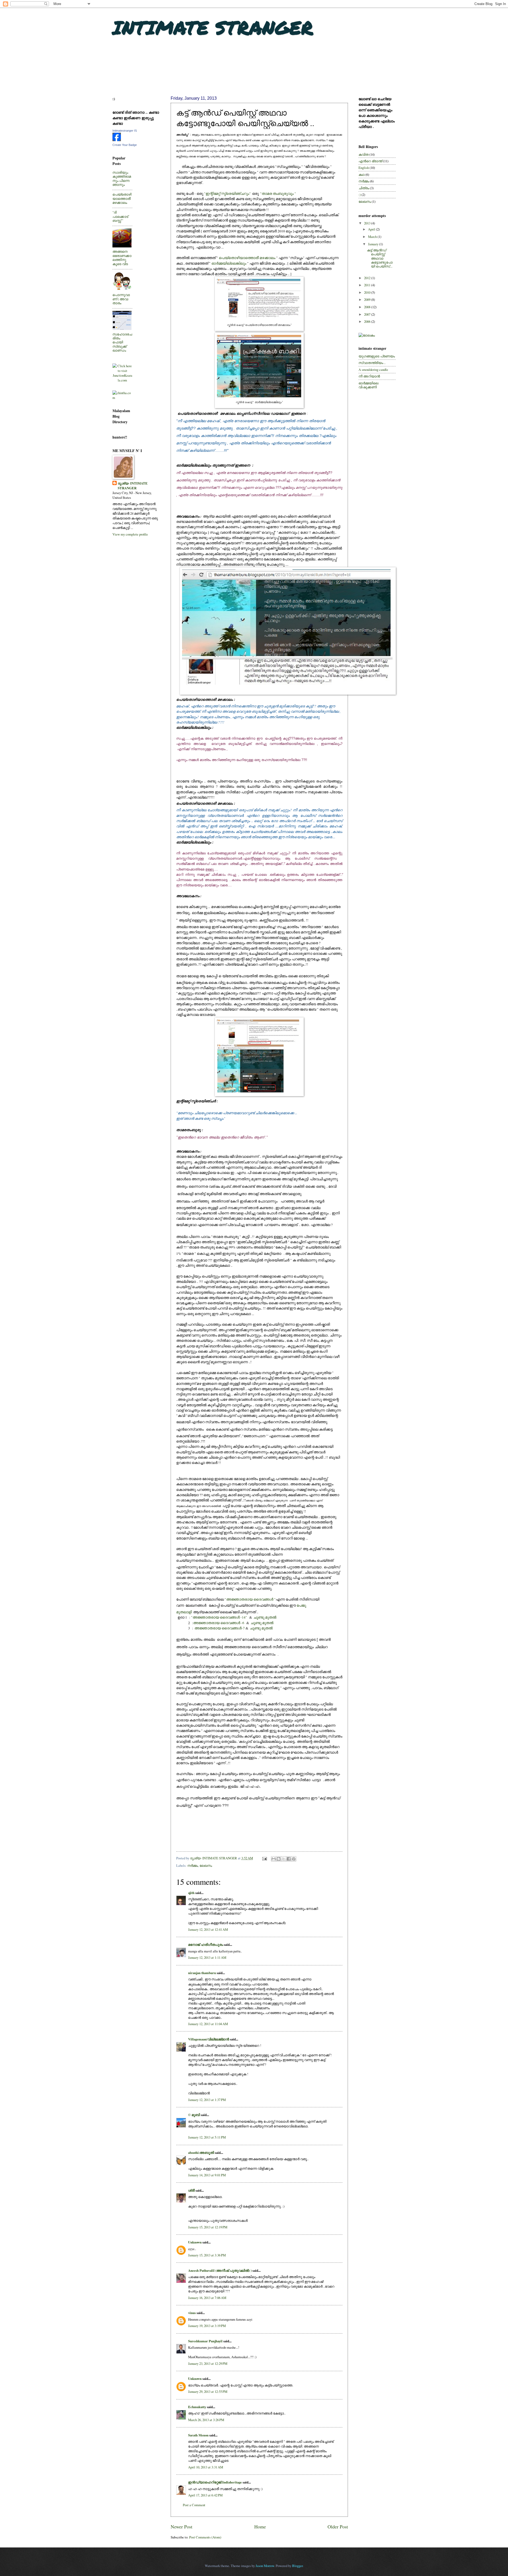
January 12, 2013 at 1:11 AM (207, 1957)
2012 (368, 278)
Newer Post (182, 2527)
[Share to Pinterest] (294, 1859)
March (373, 237)
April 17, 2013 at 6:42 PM (205, 2495)
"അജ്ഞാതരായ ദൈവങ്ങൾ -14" (219, 1617)
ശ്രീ (191, 2190)
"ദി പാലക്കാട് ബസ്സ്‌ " (120, 216)
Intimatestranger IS (125, 131)
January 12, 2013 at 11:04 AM (208, 2024)
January (374, 244)
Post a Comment (194, 2505)
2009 (368, 299)
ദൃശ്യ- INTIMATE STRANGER (133, 486)
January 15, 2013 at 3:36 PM (207, 2255)
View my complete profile (130, 534)
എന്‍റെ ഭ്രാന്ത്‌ (370, 161)
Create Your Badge (125, 145)
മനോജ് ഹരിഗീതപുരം (206, 1944)
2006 (368, 321)
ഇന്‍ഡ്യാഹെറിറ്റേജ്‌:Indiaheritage (215, 2482)
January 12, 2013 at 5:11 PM (207, 2137)
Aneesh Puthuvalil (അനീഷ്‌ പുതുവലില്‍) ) (220, 2270)
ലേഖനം (206, 1865)
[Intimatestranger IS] (117, 140)
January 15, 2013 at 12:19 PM (208, 2227)
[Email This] (274, 1859)
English (364, 168)
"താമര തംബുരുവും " (278, 193)
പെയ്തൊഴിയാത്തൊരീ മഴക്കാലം (248, 258)
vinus (192, 2313)
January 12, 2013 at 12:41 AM (208, 1929)
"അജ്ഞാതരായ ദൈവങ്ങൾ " (250, 1599)
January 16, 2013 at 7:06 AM (207, 2298)
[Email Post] (264, 1858)
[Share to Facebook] (289, 1859)
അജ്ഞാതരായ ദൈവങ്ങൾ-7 (220, 1628)
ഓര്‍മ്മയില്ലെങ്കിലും (229, 263)
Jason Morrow (265, 2566)
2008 (368, 307)
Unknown (195, 2242)
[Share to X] (284, 1859)
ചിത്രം (364, 188)
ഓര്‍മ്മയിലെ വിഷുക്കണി (368, 385)
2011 (368, 285)
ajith (191, 1893)
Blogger (297, 2566)
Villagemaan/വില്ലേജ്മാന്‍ (209, 2039)
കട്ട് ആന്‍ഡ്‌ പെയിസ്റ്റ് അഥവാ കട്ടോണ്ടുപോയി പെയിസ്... (380, 258)
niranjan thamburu (202, 1973)
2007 (368, 314)
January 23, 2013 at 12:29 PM (208, 2363)
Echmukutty (197, 2407)
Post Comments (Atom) (205, 2537)
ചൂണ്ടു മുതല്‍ (265, 1617)
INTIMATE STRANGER (213, 27)
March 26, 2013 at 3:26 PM (206, 2420)
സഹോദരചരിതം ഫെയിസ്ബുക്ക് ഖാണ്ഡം (122, 342)
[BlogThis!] (279, 1859)
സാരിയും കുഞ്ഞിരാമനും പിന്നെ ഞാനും (122, 178)
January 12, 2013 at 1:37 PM (207, 2100)
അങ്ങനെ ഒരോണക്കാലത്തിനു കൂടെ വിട (122, 257)
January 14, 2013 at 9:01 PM (207, 2175)
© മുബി (194, 2115)
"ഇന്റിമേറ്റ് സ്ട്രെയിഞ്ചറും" (227, 193)
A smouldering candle (373, 370)
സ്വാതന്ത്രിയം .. (372, 363)
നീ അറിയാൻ (369, 376)
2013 (368, 223)
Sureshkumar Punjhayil (205, 2341)
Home (260, 2527)
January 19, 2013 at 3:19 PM (207, 2326)
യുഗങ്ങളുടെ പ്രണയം (377, 356)
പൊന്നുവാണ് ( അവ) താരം (121, 299)
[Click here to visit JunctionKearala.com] (122, 380)
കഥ (362, 174)
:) (360, 195)
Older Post (338, 2527)
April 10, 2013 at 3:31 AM (206, 2467)
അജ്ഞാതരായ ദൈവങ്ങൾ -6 (219, 1623)
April (372, 229)
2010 (368, 292)
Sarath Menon (198, 2435)
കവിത (364, 154)
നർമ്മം (193, 1865)
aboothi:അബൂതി (201, 2153)
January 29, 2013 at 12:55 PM (208, 2391)
